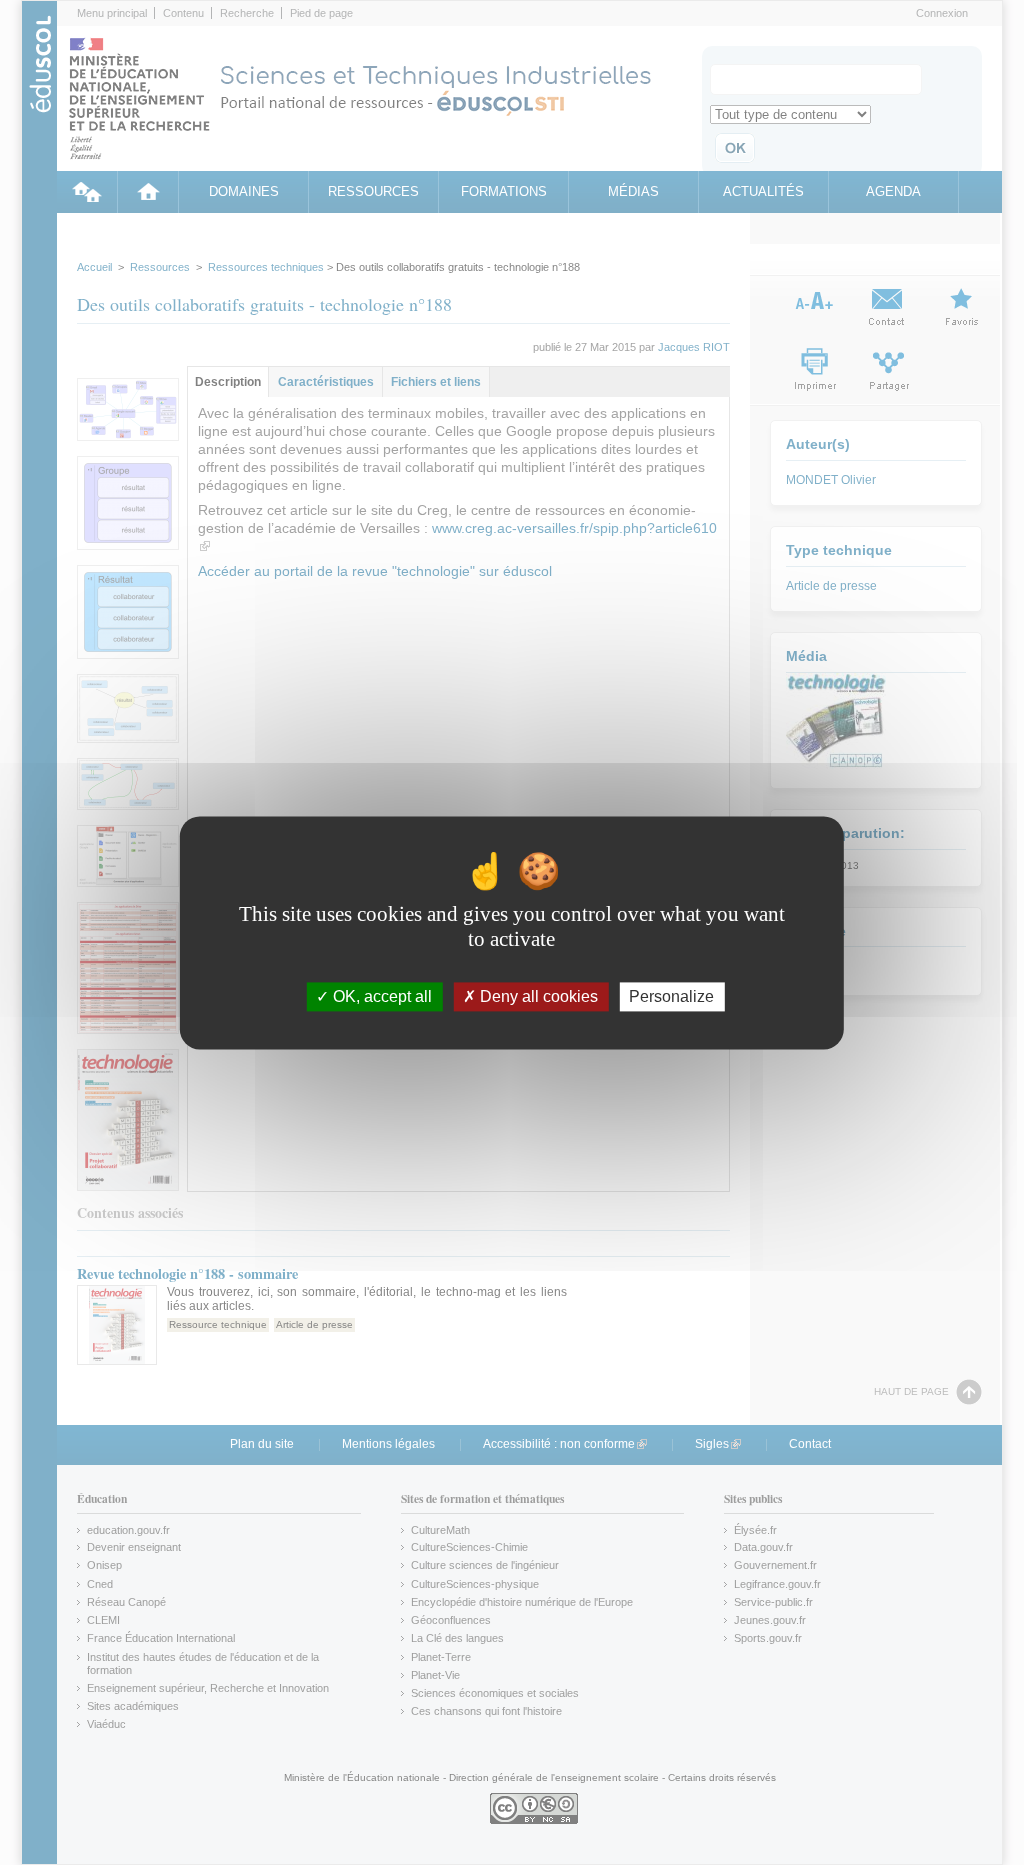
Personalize (671, 996)
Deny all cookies (537, 996)
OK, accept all (380, 996)
